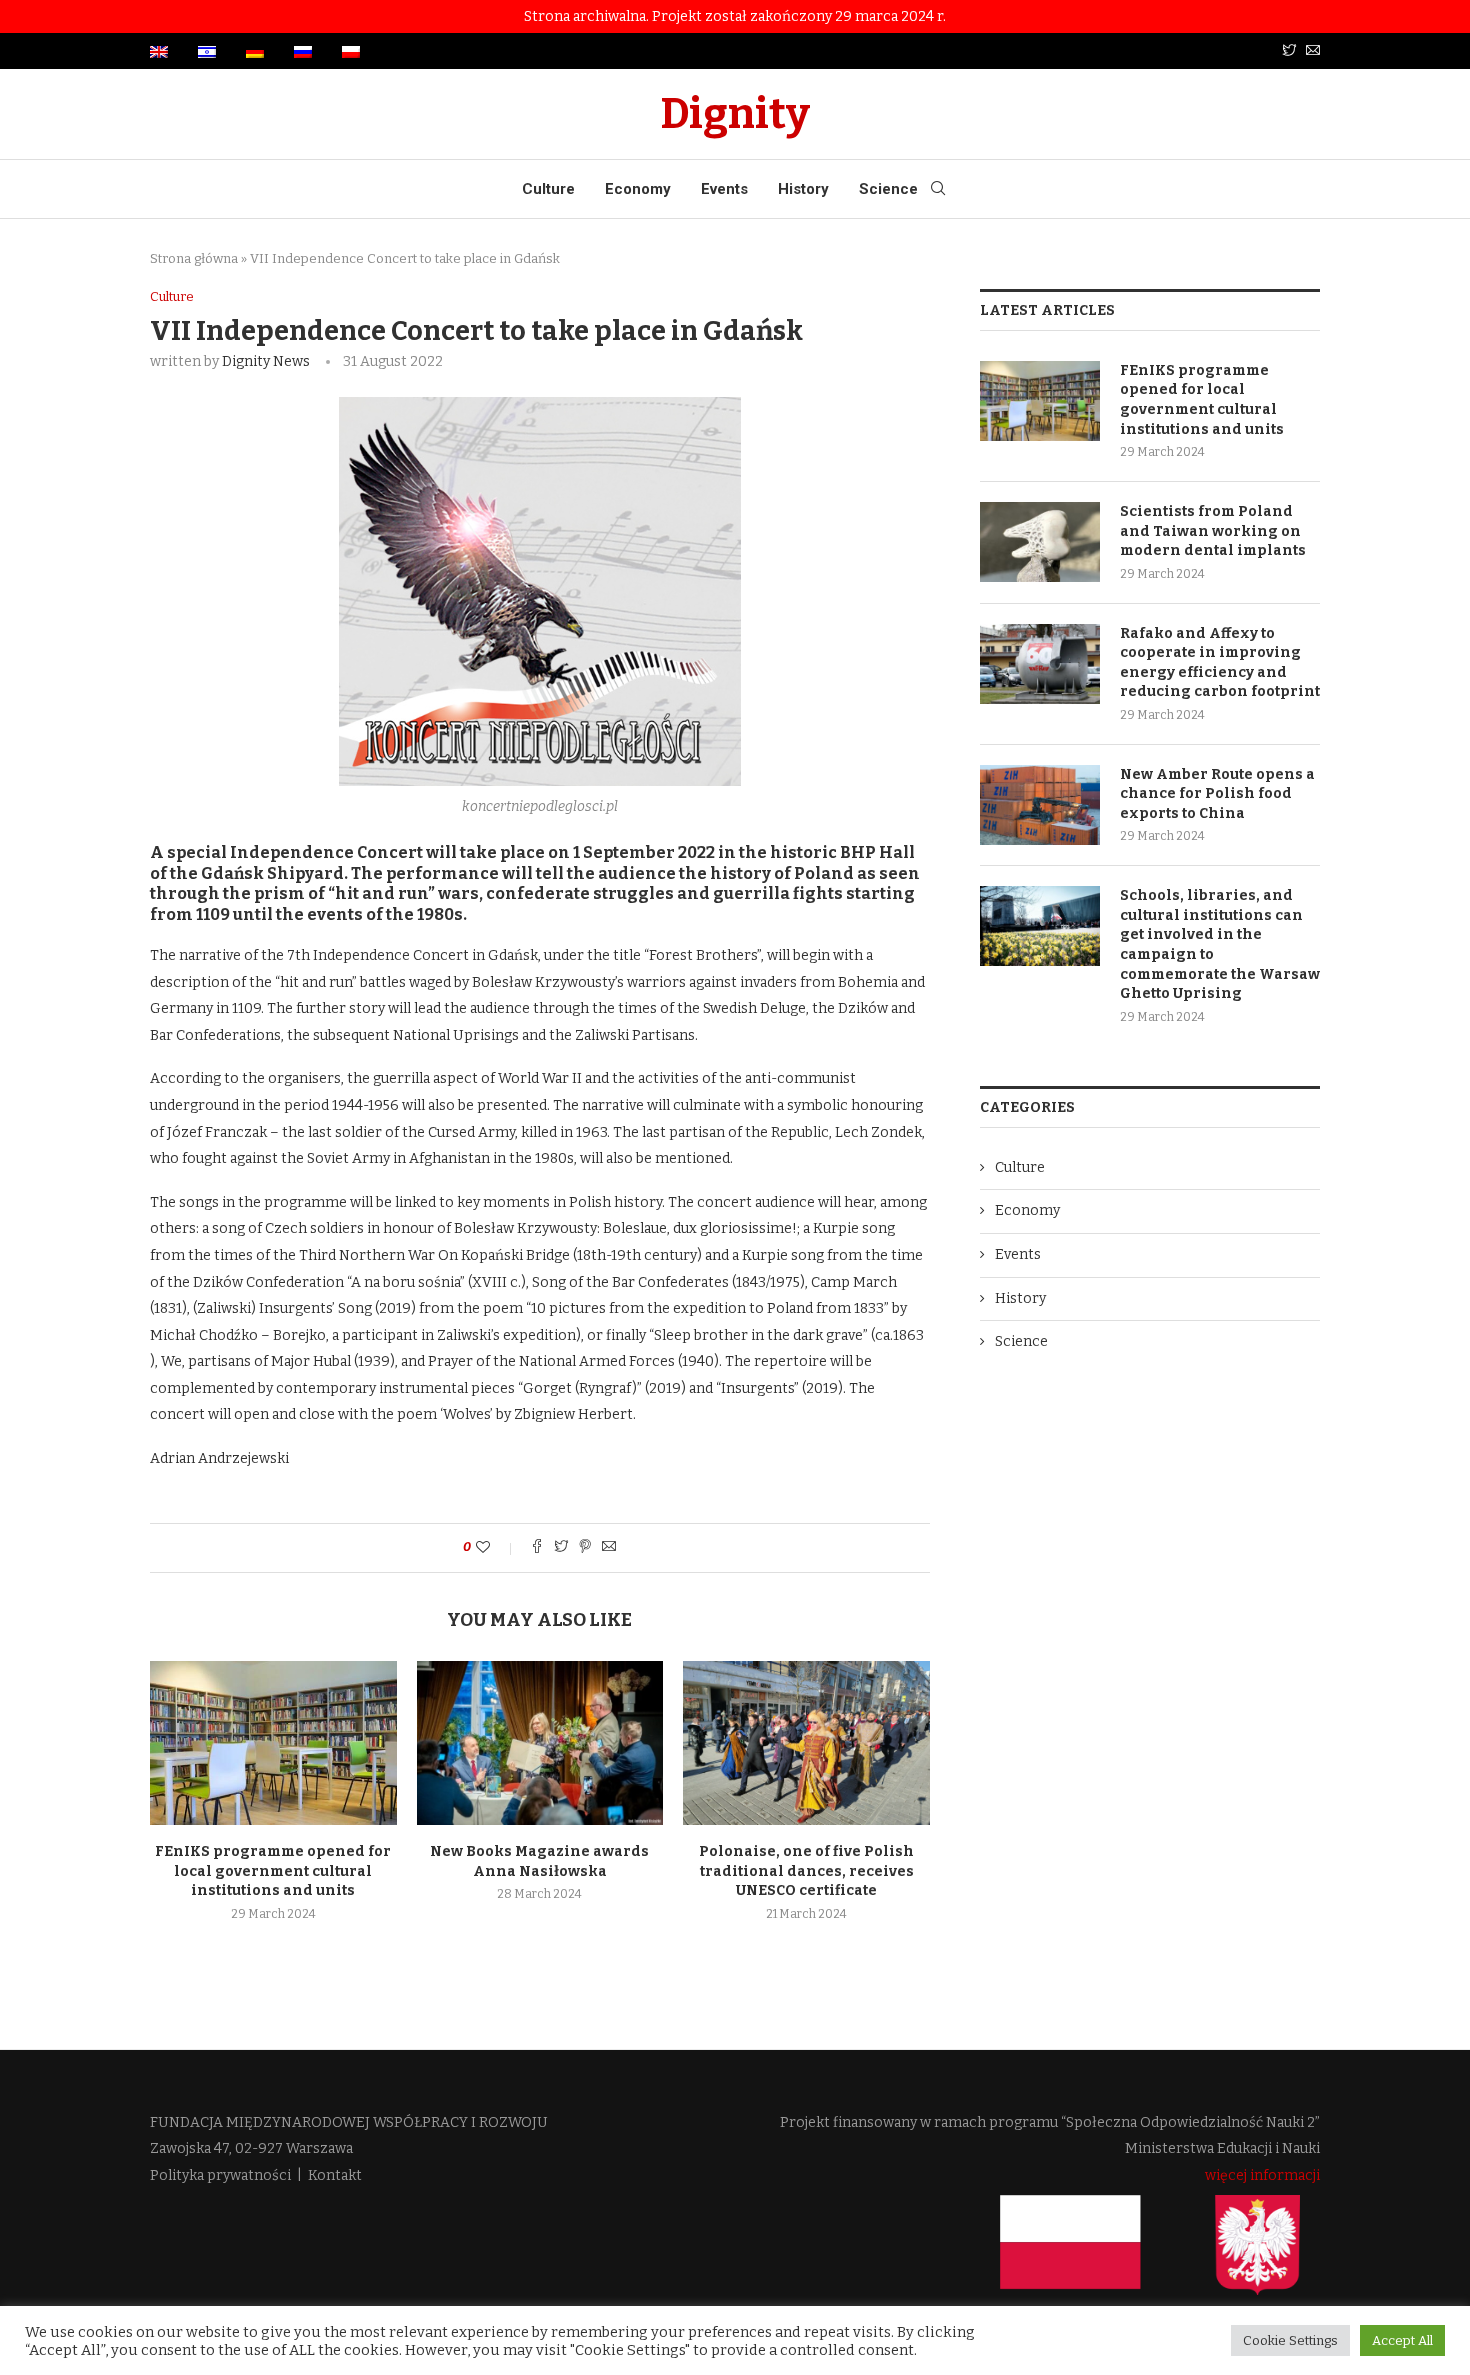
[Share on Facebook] (537, 1548)
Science (888, 189)
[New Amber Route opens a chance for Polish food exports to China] (1040, 805)
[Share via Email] (609, 1548)
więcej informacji (1262, 2175)
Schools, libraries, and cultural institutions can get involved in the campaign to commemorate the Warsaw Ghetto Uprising (1220, 944)
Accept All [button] (1402, 2340)
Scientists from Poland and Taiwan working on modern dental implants (1213, 531)
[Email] (1313, 51)
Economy (638, 189)
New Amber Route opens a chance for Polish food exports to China (1217, 794)
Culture (548, 189)
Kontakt (335, 2175)
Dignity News (266, 361)
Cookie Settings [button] (1290, 2340)
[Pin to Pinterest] (585, 1548)
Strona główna (194, 258)
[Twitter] (1289, 51)
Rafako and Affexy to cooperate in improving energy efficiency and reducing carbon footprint (1220, 663)
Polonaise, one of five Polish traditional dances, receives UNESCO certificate (806, 1871)
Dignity (735, 114)
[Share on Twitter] (561, 1548)
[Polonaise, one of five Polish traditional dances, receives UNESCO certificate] (806, 1743)
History (803, 189)
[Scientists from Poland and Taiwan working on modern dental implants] (1040, 542)
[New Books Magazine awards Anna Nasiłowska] (540, 1743)
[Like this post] (496, 1547)
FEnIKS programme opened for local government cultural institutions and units (273, 1871)
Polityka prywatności (220, 2175)
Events (724, 189)
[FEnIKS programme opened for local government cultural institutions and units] (273, 1743)
